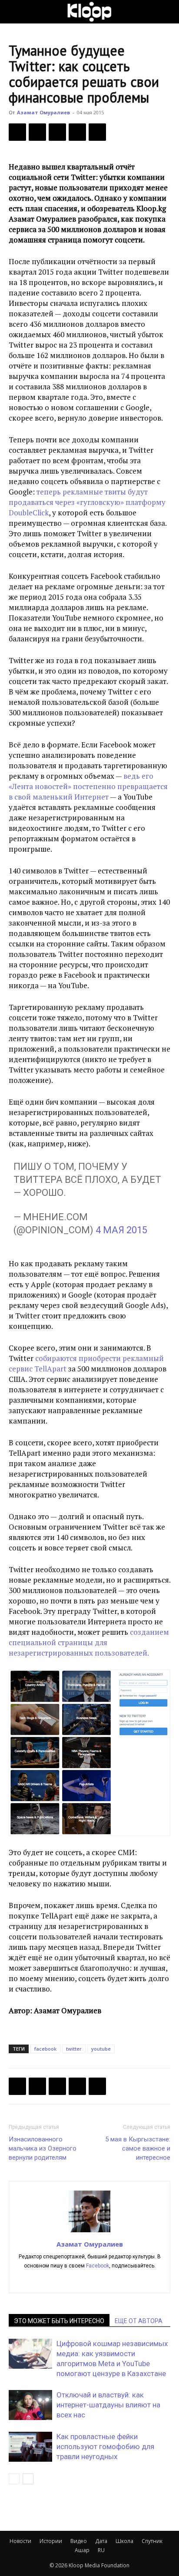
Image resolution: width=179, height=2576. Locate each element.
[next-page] (28, 2479)
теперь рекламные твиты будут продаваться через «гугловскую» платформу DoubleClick (87, 502)
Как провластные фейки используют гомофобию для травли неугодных (105, 2447)
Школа (124, 2541)
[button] (15, 12)
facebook (45, 2049)
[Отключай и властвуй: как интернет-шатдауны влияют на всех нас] (30, 2405)
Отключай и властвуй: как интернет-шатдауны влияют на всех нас (108, 2405)
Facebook (98, 2266)
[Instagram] (90, 2281)
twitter (74, 2049)
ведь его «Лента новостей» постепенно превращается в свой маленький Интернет (88, 786)
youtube (101, 2049)
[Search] (167, 12)
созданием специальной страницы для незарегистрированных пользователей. (89, 1642)
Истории (51, 2541)
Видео (79, 2541)
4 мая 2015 (121, 1230)
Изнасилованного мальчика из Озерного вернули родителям (43, 2148)
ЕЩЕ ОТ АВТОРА (139, 2321)
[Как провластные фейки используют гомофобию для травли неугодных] (30, 2447)
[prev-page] (14, 2479)
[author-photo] (89, 2232)
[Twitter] (37, 132)
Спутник (152, 2541)
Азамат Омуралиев (43, 112)
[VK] (57, 132)
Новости (20, 2541)
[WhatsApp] (97, 132)
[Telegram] (77, 132)
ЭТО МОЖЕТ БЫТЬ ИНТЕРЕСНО (59, 2321)
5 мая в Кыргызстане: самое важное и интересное (138, 2148)
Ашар (82, 2550)
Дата (101, 2541)
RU (101, 2550)
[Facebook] (17, 132)
